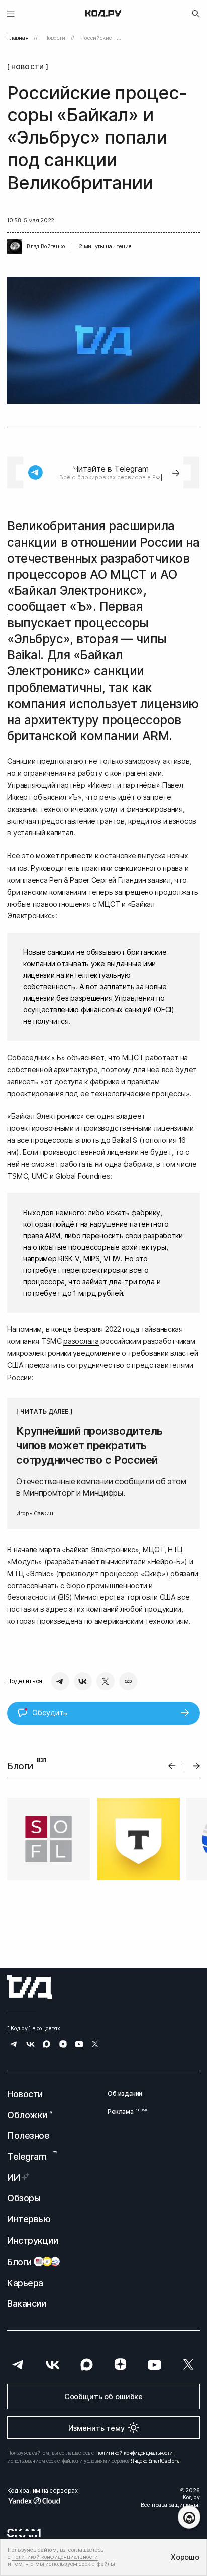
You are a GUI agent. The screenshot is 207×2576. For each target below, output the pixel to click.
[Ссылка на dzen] (63, 2045)
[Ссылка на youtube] (79, 2045)
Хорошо (185, 2557)
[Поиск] (196, 14)
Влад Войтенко (46, 246)
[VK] (83, 1681)
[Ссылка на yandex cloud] (42, 2501)
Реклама (125, 2111)
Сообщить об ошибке (103, 2397)
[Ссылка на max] (46, 2045)
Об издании (125, 2093)
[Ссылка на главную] (30, 1987)
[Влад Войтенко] (15, 247)
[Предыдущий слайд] (172, 1766)
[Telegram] (60, 1681)
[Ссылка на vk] (30, 2045)
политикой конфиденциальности (135, 2453)
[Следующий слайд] (197, 1766)
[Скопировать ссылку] (128, 1681)
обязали (184, 1573)
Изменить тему (96, 2428)
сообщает (36, 607)
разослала (81, 1341)
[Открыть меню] (11, 13)
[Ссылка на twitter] (95, 2045)
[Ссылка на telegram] (14, 2045)
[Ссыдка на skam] (24, 2533)
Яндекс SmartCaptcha (156, 2461)
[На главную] (103, 14)
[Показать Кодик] (189, 2517)
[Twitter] (106, 1681)
